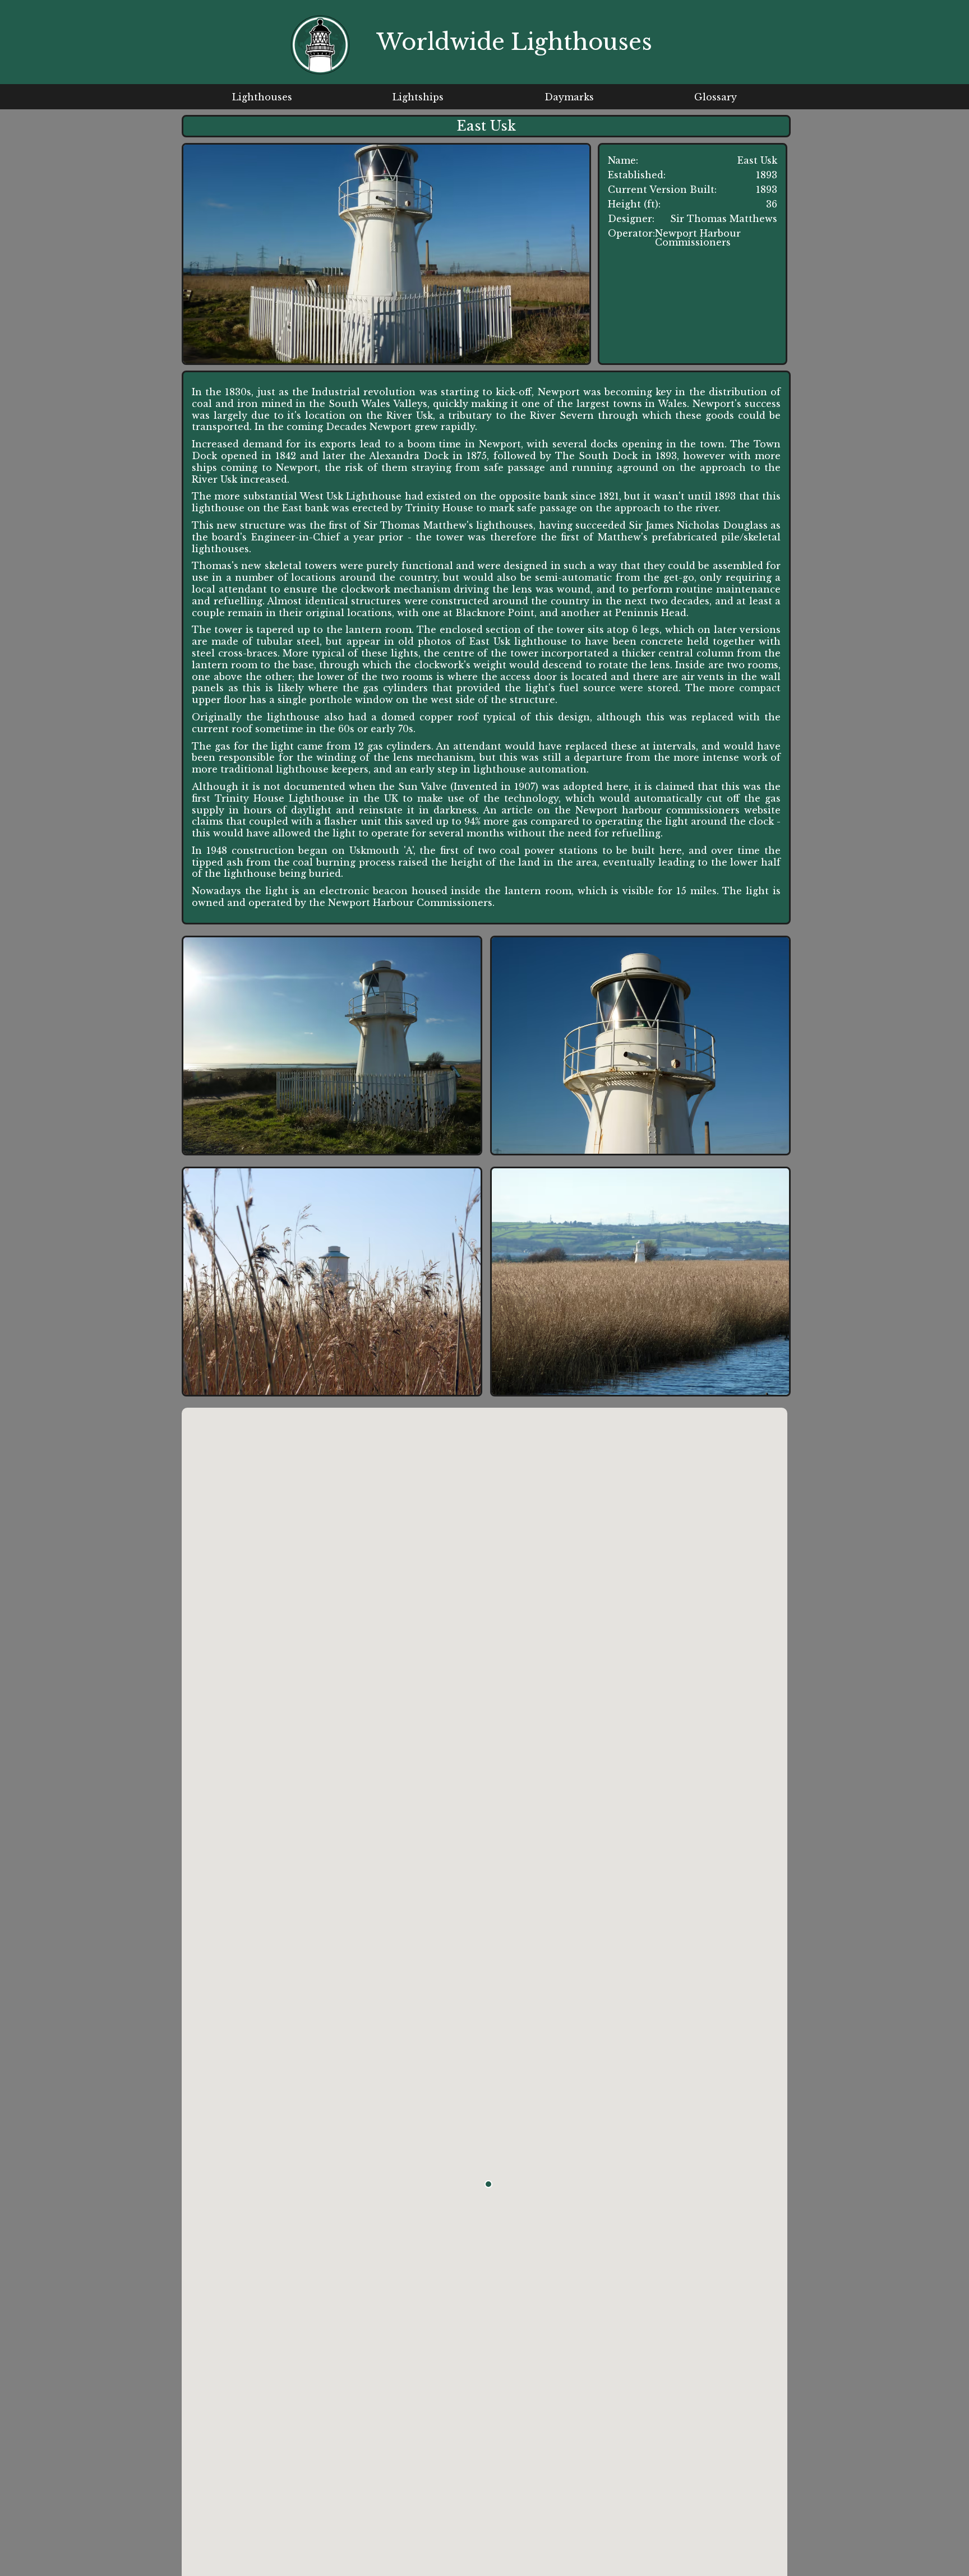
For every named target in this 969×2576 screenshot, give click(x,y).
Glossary (716, 97)
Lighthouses (262, 97)
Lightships (418, 97)
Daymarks (569, 97)
